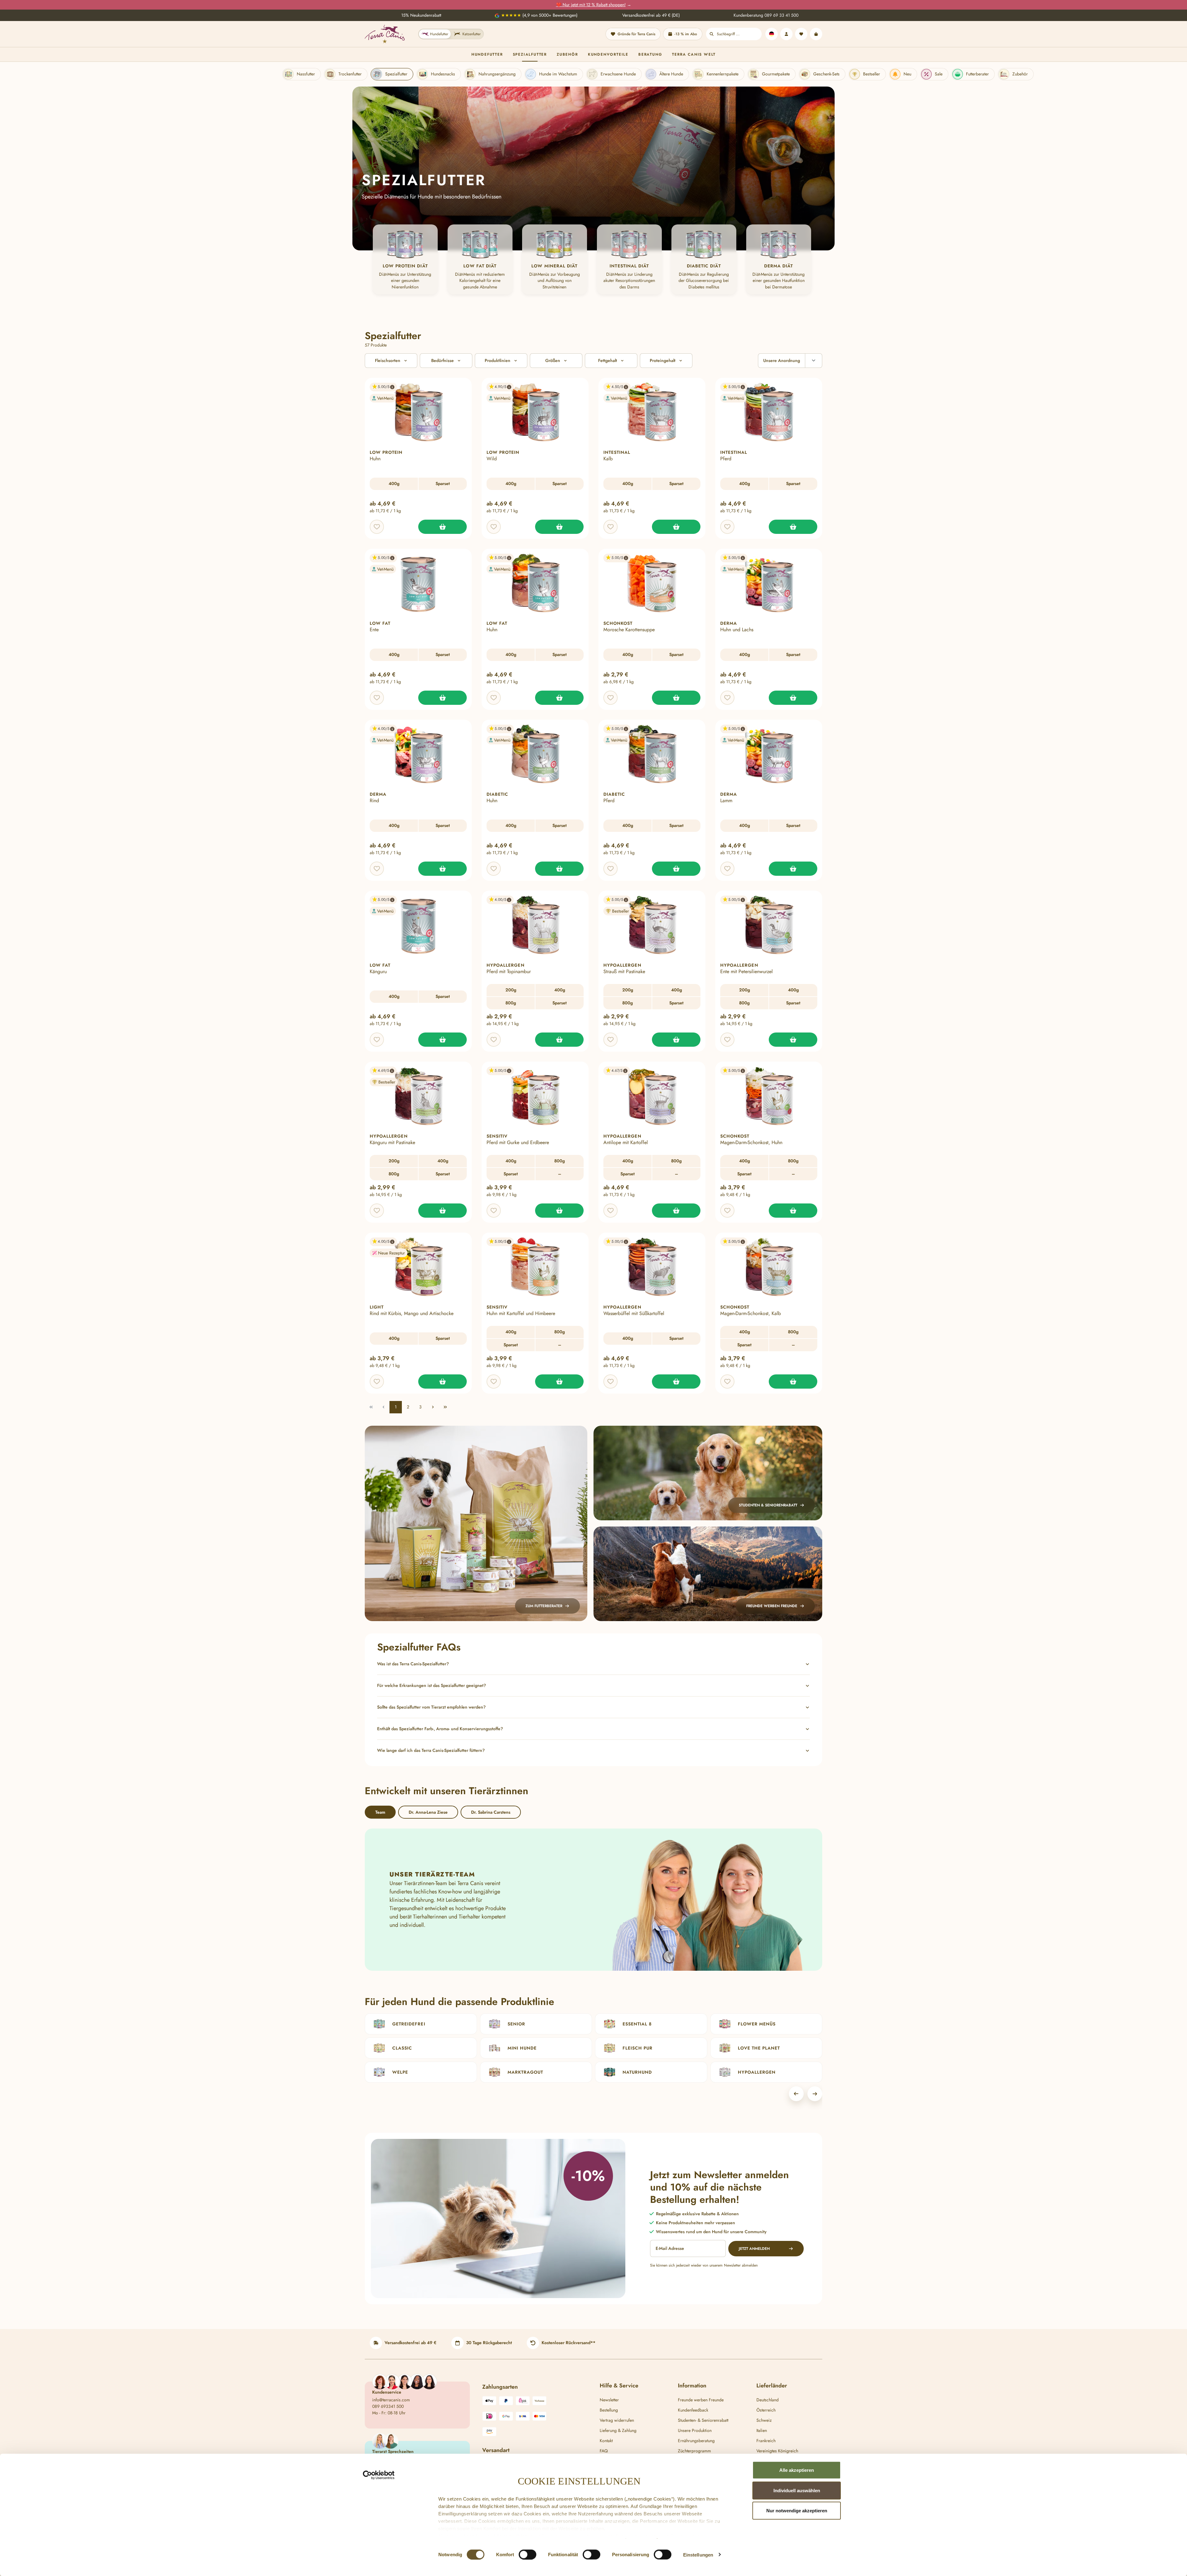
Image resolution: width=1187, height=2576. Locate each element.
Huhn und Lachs (737, 630)
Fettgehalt (608, 360)
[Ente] (442, 698)
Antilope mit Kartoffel (626, 1143)
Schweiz (764, 2420)
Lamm (726, 801)
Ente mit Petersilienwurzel (747, 972)
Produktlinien (498, 360)
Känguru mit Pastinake (392, 1143)
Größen (553, 360)
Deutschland (768, 2400)
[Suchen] (712, 34)
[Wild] (559, 527)
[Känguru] (442, 1040)
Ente (374, 630)
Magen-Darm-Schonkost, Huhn (751, 1143)
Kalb (608, 459)
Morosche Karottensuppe (629, 630)
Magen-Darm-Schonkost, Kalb (751, 1314)
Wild (492, 459)
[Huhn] (442, 527)
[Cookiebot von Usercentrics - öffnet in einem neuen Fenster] (379, 2475)
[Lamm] (793, 869)
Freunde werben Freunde (701, 2400)
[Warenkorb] (816, 34)
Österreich (766, 2410)
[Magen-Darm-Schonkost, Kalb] (793, 1382)
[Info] (392, 387)
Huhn (375, 459)
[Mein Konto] (786, 34)
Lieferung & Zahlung (618, 2430)
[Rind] (442, 869)
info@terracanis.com (391, 2400)
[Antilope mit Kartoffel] (676, 1211)
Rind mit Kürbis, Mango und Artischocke (412, 1314)
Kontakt (606, 2441)
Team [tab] (380, 1812)
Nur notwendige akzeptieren (797, 2511)
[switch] (528, 2554)
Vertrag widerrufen (617, 2420)
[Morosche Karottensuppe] (676, 698)
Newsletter (609, 2400)
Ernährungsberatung (696, 2441)
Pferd (726, 459)
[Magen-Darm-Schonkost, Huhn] (793, 1211)
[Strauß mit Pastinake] (676, 1040)
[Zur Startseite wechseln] (385, 34)
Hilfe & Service (619, 2386)
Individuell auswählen (797, 2490)
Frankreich (766, 2441)
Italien (762, 2430)
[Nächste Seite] (433, 1407)
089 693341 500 (388, 2406)
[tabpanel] (593, 1900)
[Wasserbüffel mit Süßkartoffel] (676, 1382)
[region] (593, 260)
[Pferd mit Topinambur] (559, 1040)
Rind (374, 801)
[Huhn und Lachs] (793, 698)
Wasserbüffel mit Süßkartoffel (634, 1314)
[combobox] (739, 34)
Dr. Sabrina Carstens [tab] (491, 1812)
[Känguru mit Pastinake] (442, 1211)
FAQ (604, 2451)
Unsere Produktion (695, 2430)
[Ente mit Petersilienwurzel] (793, 1040)
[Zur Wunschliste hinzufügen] (377, 527)
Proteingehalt (663, 360)
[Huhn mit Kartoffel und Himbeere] (559, 1382)
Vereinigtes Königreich (777, 2451)
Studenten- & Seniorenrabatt (703, 2420)
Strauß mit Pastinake (624, 972)
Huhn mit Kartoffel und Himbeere (521, 1314)
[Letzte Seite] (445, 1407)
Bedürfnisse (442, 360)
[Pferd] (793, 527)
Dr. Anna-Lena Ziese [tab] (428, 1812)
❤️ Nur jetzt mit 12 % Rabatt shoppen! (591, 5)
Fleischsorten (388, 360)
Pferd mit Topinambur (509, 972)
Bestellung (609, 2410)
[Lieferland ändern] (772, 34)
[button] (381, 387)
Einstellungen (698, 2555)
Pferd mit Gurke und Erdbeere (518, 1143)
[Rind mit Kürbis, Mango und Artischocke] (442, 1382)
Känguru (378, 972)
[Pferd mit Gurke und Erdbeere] (559, 1211)
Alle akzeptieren (797, 2470)
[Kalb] (676, 527)
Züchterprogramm (694, 2451)
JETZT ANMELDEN (754, 2249)
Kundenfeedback (693, 2410)
